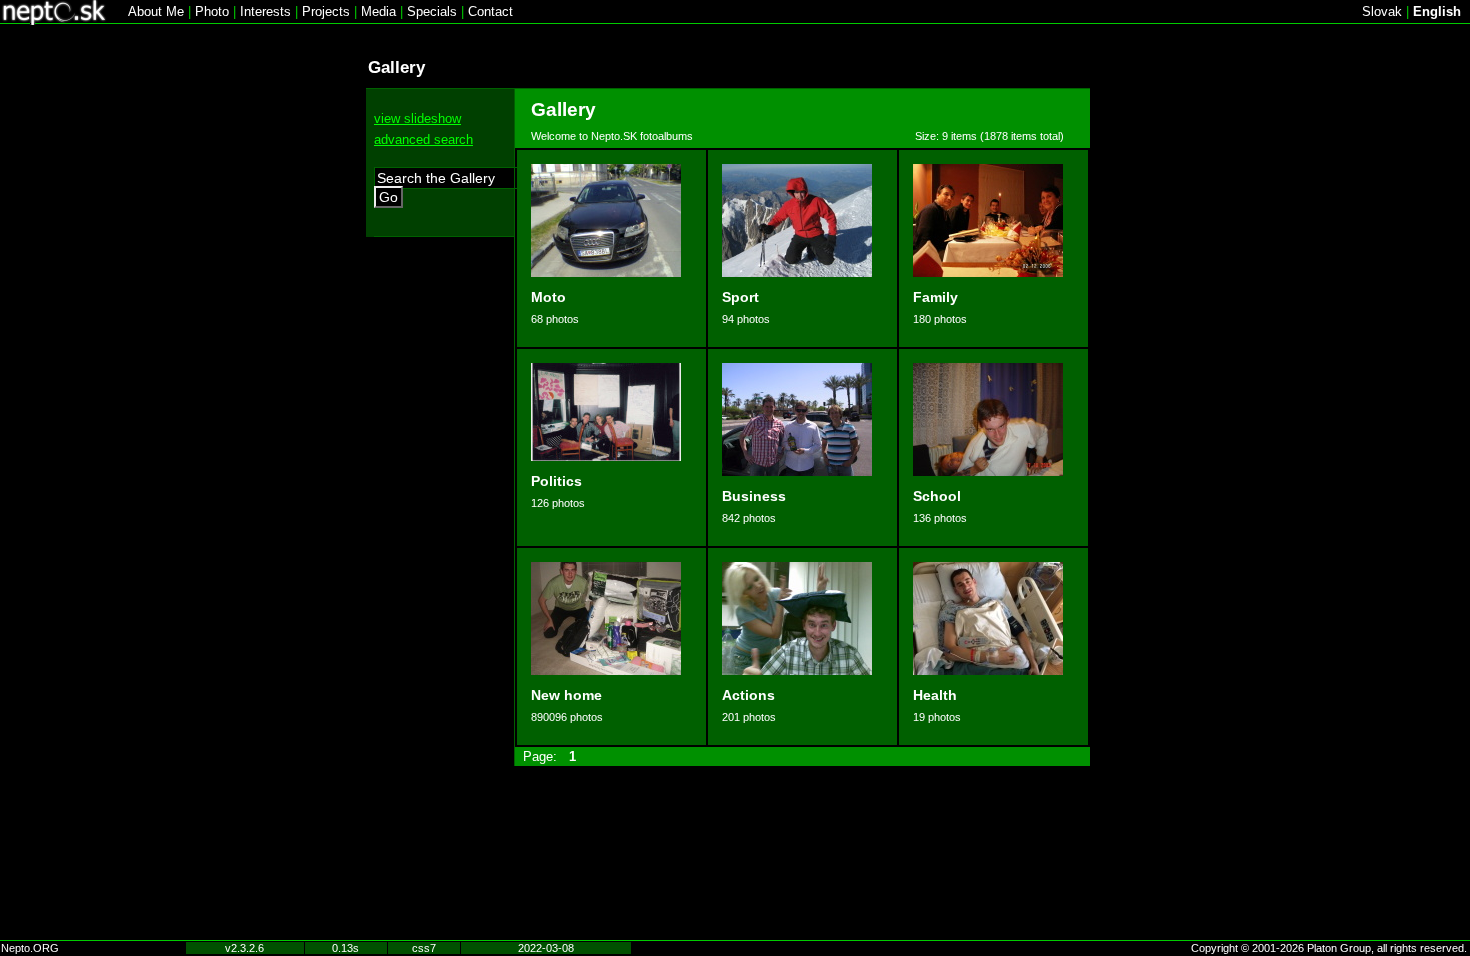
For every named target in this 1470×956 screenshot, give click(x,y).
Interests (265, 11)
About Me (156, 11)
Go (388, 197)
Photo (212, 11)
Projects (326, 11)
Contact (490, 11)
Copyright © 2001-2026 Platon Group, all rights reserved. (1329, 948)
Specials (432, 11)
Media (378, 11)
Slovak (1382, 11)
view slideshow (417, 118)
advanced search (423, 139)
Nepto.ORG (30, 948)
